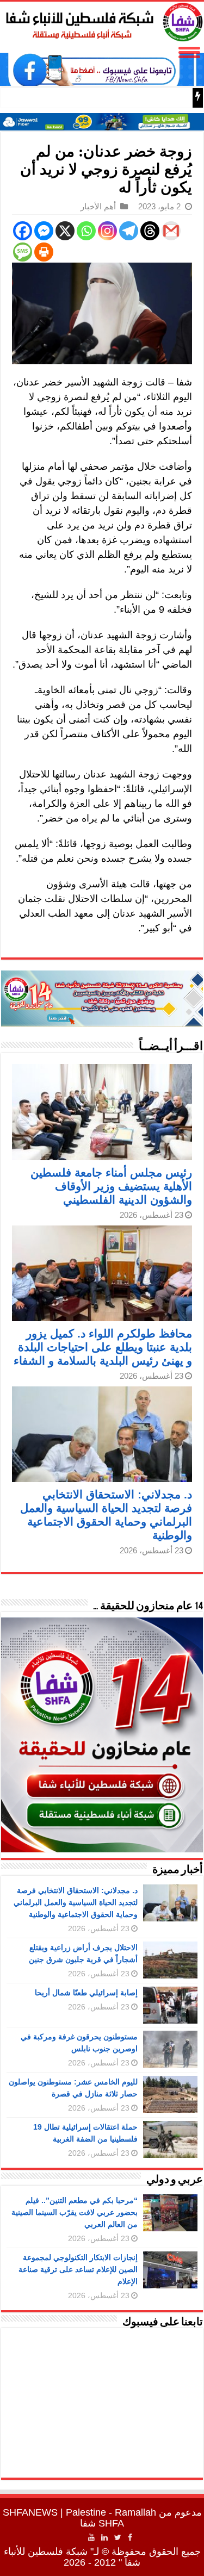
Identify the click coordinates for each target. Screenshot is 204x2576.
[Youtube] (91, 2537)
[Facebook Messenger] (44, 231)
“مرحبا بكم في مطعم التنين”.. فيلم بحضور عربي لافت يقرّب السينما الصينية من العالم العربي (75, 2212)
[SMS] (23, 252)
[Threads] (150, 231)
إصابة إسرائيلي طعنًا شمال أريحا (86, 1993)
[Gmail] (171, 231)
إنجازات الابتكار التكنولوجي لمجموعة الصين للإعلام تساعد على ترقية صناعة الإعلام (78, 2269)
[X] (65, 231)
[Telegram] (129, 231)
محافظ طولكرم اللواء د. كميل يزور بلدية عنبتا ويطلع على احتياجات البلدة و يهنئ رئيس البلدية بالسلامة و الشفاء (103, 1347)
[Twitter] (118, 2537)
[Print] (44, 252)
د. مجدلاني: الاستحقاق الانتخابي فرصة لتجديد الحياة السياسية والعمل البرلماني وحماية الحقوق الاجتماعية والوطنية (76, 1902)
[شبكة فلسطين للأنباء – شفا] (102, 20)
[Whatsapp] (86, 231)
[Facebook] (23, 231)
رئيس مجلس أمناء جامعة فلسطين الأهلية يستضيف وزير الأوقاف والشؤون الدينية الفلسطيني (111, 1186)
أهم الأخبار (98, 206)
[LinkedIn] (104, 2537)
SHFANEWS (30, 2512)
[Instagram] (107, 231)
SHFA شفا (102, 2523)
